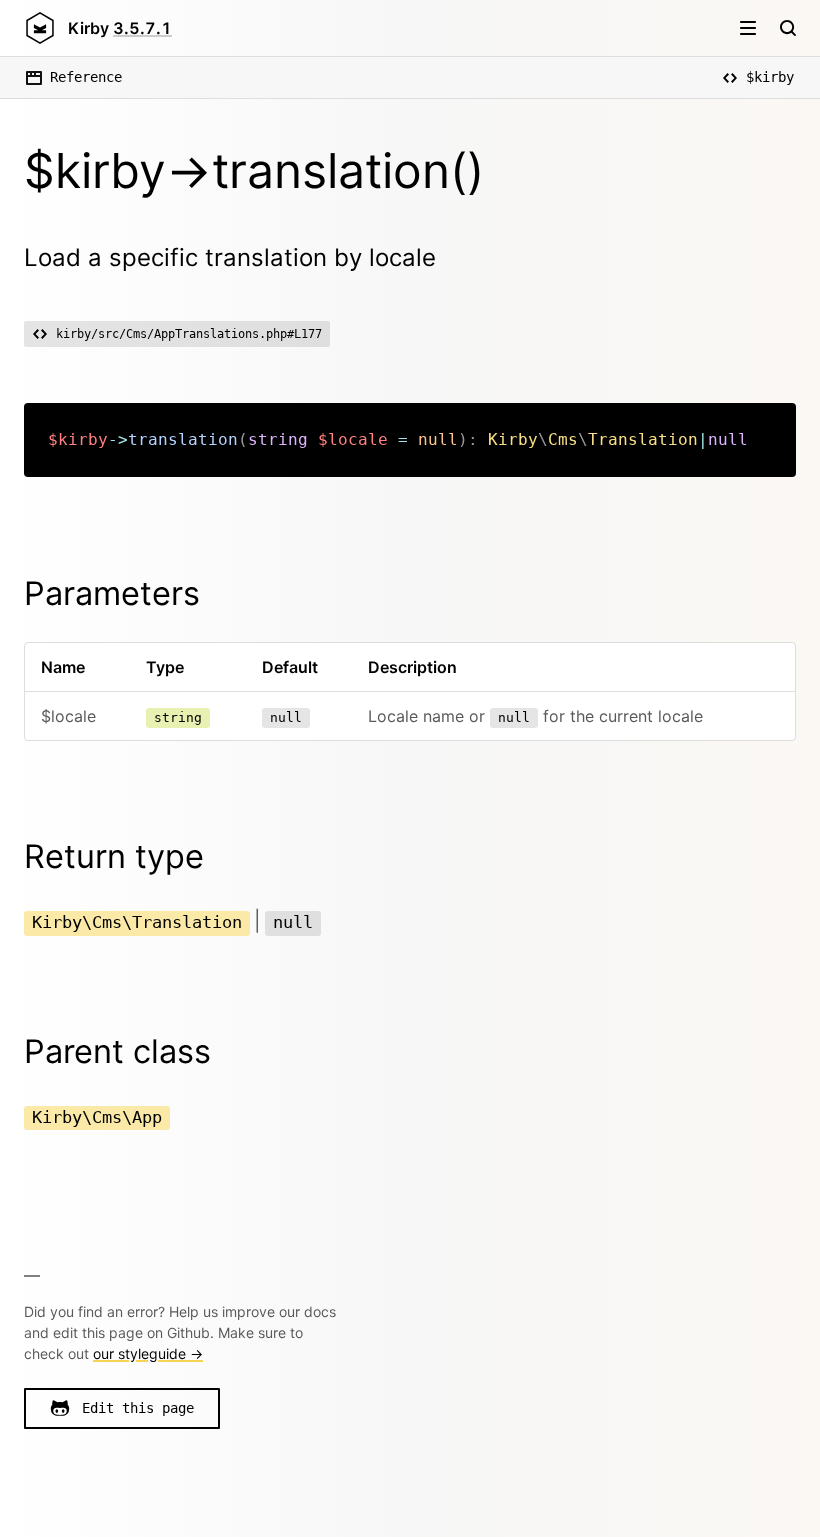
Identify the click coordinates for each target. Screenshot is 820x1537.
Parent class (117, 1051)
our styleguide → (148, 1353)
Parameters (112, 593)
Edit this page (138, 1408)
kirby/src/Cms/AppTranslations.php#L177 (189, 334)
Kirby (120, 28)
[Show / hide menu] (748, 28)
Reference (86, 77)
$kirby (770, 77)
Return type (114, 856)
